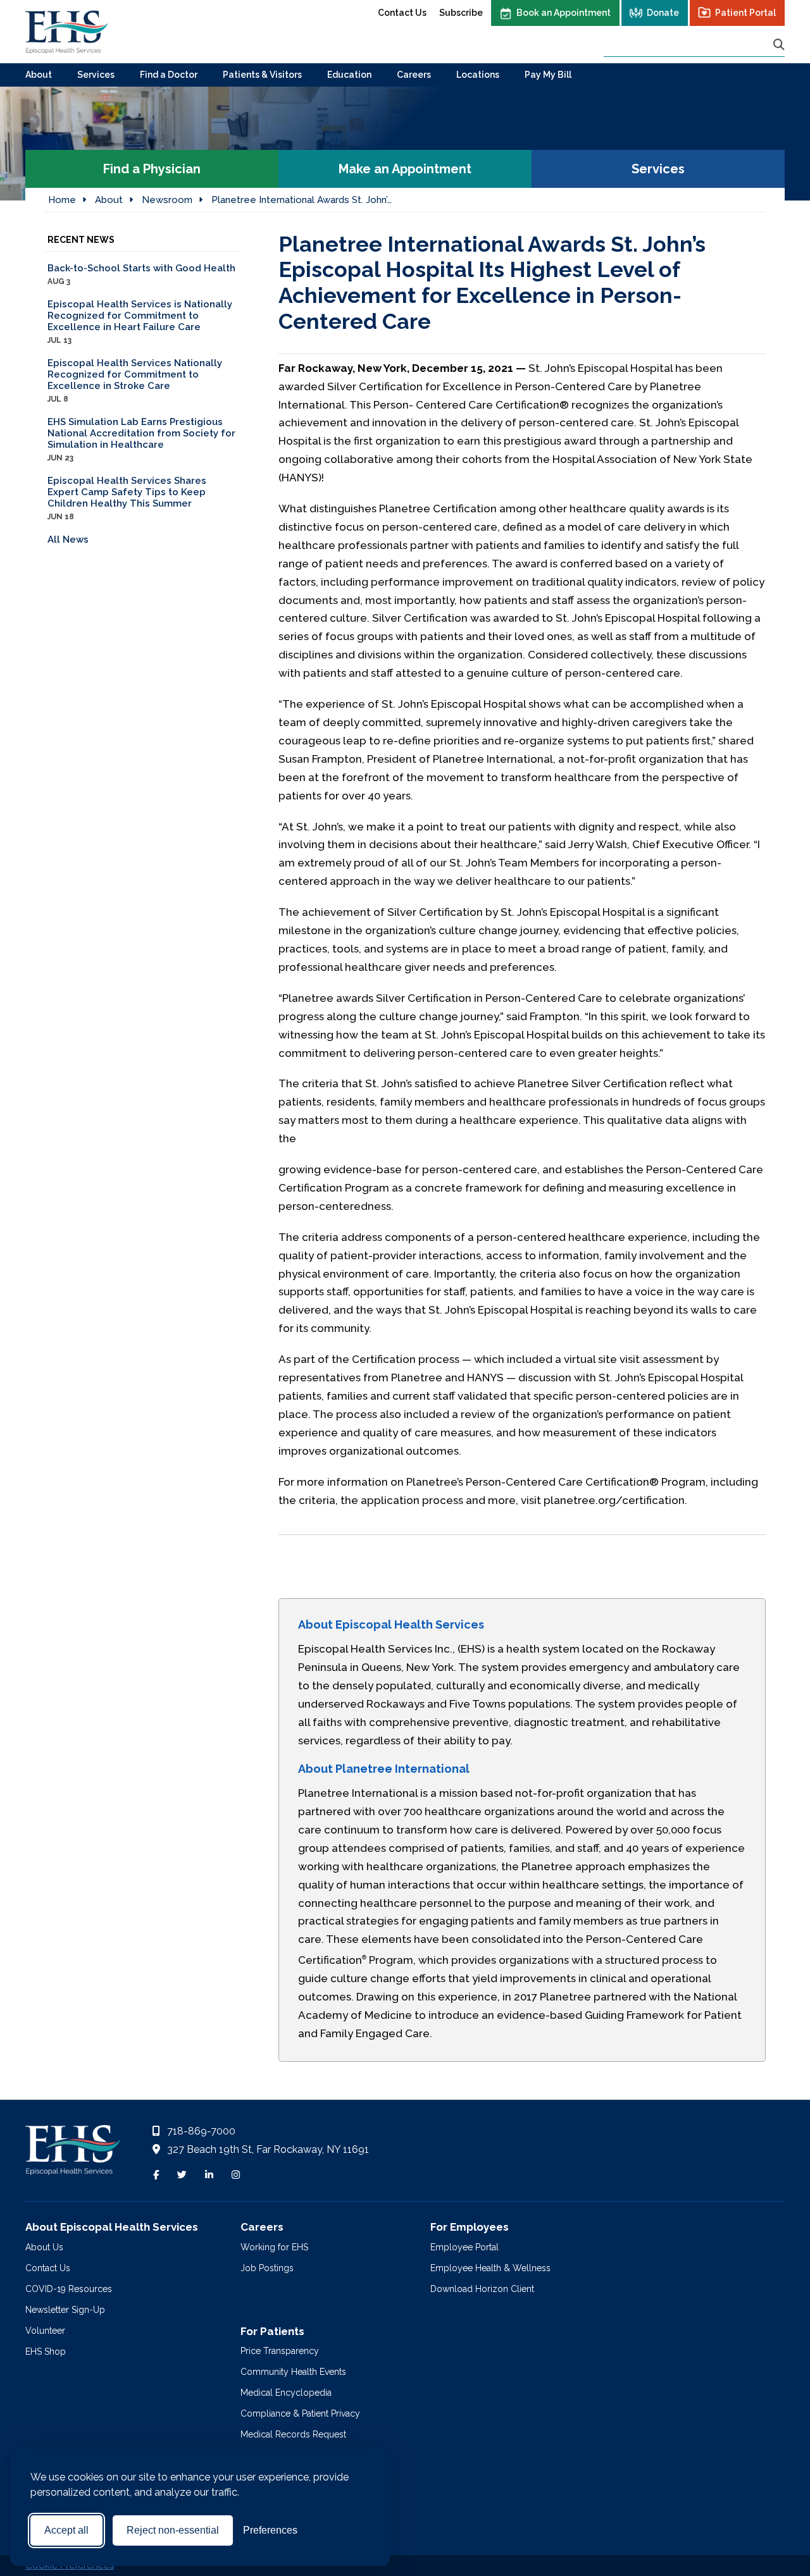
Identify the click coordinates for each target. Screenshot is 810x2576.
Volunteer (45, 2331)
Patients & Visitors (262, 75)
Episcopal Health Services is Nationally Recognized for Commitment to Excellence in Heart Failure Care (140, 322)
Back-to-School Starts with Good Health (141, 274)
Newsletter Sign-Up (65, 2310)
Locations (478, 75)
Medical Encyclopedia (286, 2393)
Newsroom (167, 200)
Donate (663, 13)
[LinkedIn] (209, 2175)
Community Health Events (293, 2372)
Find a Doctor (169, 75)
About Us (44, 2247)
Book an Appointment (564, 13)
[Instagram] (236, 2175)
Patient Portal (745, 13)
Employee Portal (464, 2247)
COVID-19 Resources (69, 2289)
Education (349, 75)
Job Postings (267, 2268)
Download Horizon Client (482, 2289)
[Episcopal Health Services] (66, 32)
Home (62, 200)
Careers (414, 75)
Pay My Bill (548, 75)
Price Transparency (280, 2351)
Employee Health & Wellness (490, 2268)
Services (96, 75)
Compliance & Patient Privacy (300, 2413)
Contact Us (402, 13)
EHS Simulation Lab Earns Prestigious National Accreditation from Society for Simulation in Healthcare (141, 439)
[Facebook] (156, 2175)
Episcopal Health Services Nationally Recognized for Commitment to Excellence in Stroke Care (135, 380)
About (39, 75)
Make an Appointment (405, 169)
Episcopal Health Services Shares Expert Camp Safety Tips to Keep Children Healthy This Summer (127, 498)
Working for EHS (274, 2247)
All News (68, 539)
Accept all (66, 2530)
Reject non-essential (173, 2530)
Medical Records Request (293, 2434)
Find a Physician (152, 169)
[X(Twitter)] (182, 2175)
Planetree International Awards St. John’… (302, 200)
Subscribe (461, 13)
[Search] (779, 45)
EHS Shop (46, 2351)
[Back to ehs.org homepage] (73, 2154)
